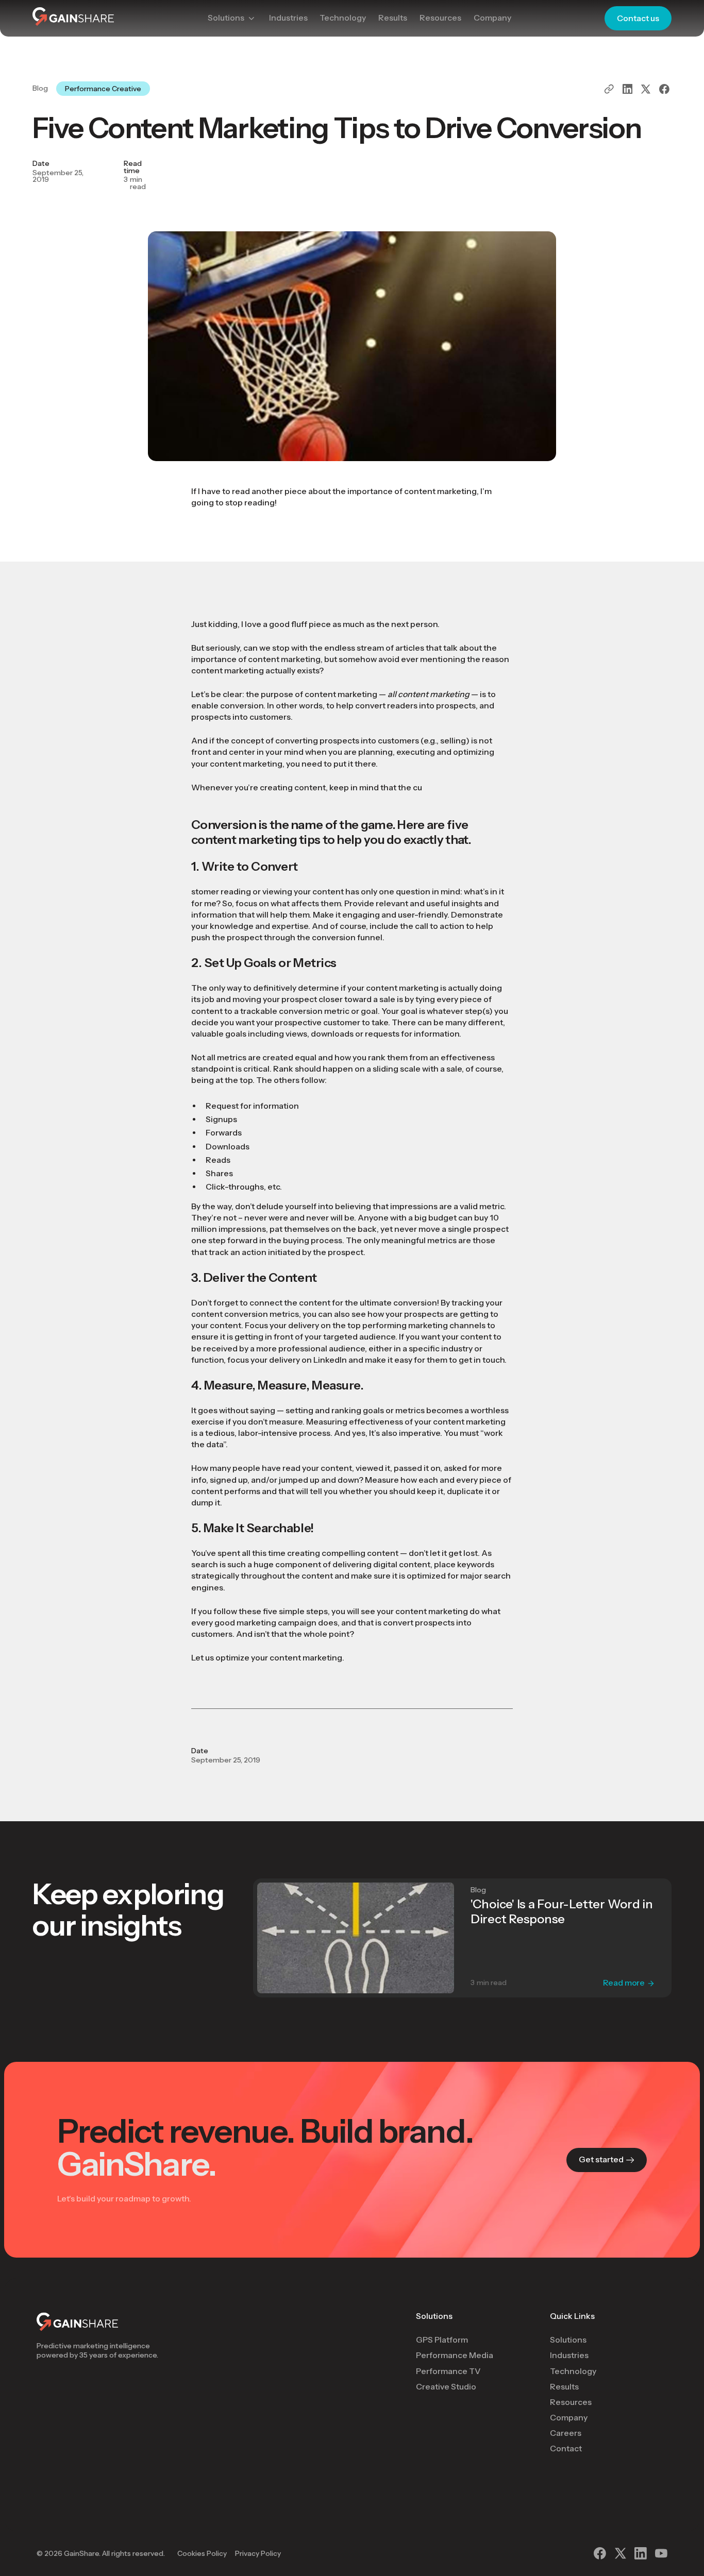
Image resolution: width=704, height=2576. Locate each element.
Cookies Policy (202, 2553)
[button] (232, 18)
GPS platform (442, 2340)
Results (564, 2387)
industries (569, 2355)
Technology (573, 2371)
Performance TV (448, 2371)
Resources (571, 2402)
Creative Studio (446, 2387)
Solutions (434, 2316)
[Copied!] (609, 89)
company (569, 2418)
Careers (566, 2433)
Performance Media (455, 2355)
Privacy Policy (258, 2553)
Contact (566, 2448)
